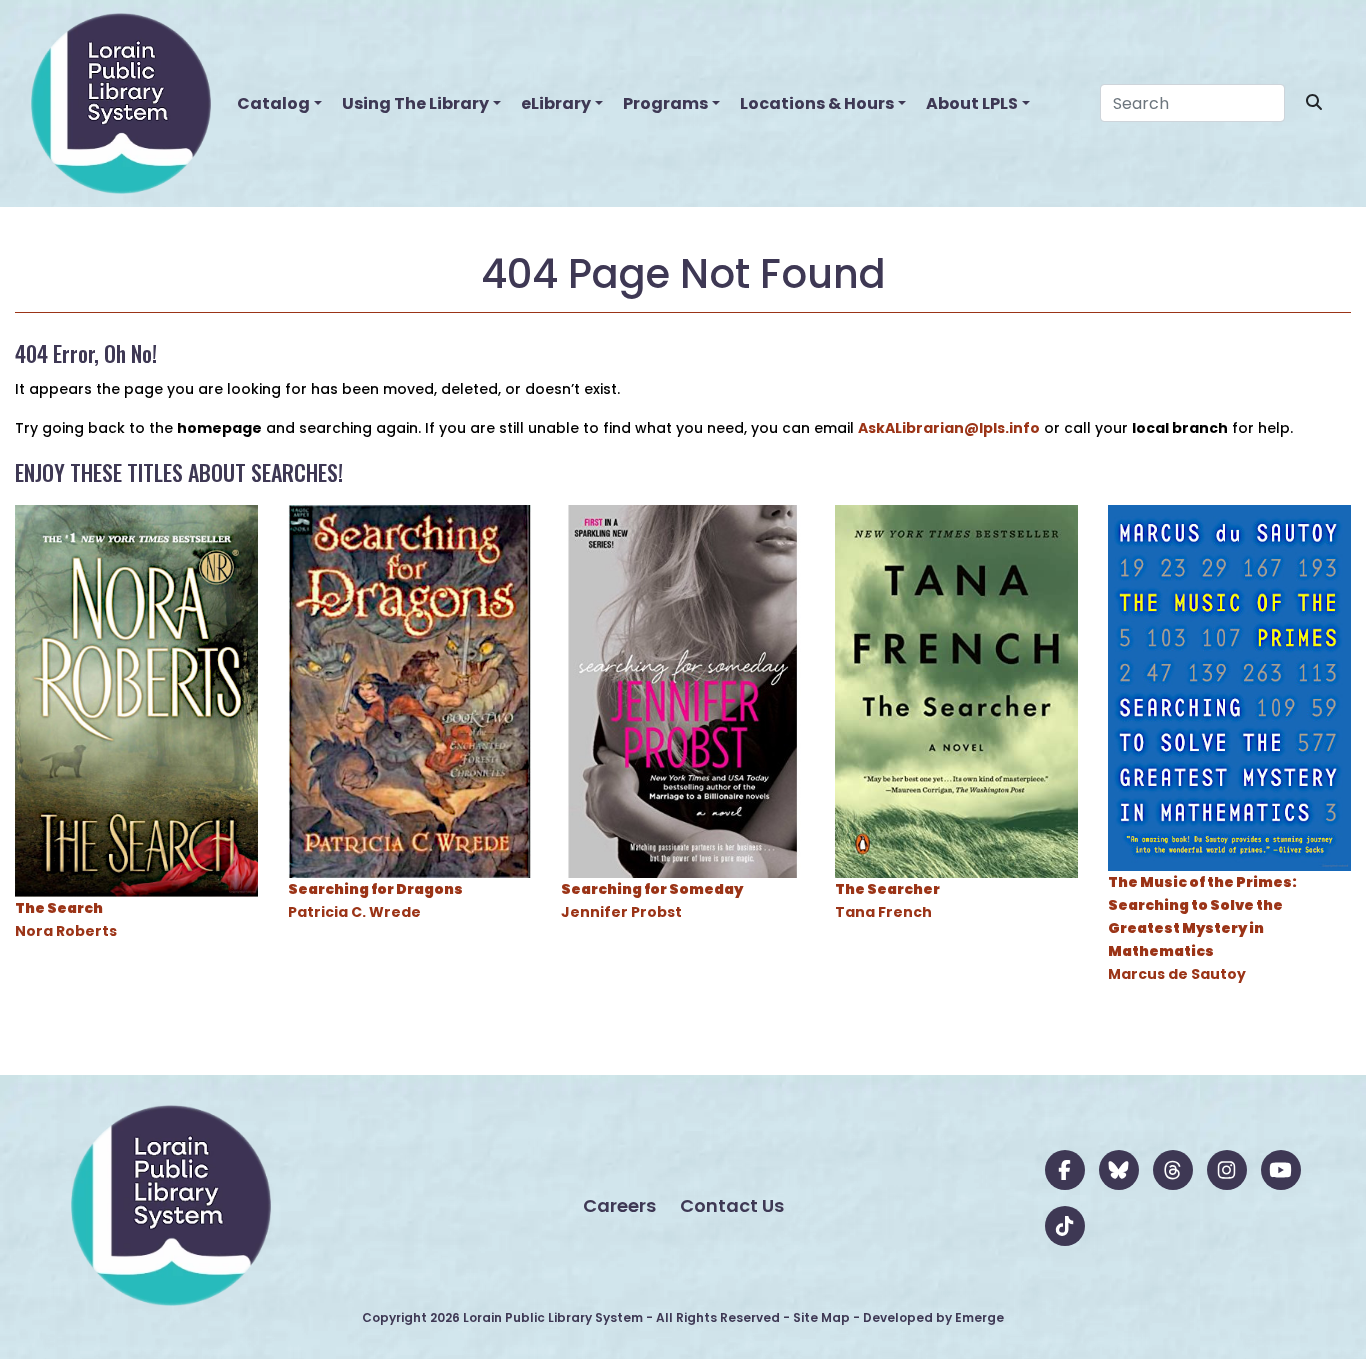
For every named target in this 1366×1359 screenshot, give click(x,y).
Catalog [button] (273, 103)
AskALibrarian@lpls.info (949, 428)
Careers (619, 1205)
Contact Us (732, 1205)
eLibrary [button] (556, 103)
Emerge (979, 1317)
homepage (219, 428)
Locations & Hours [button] (817, 103)
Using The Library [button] (415, 103)
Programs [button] (665, 103)
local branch (1180, 428)
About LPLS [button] (972, 103)
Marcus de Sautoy (1202, 928)
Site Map (821, 1317)
